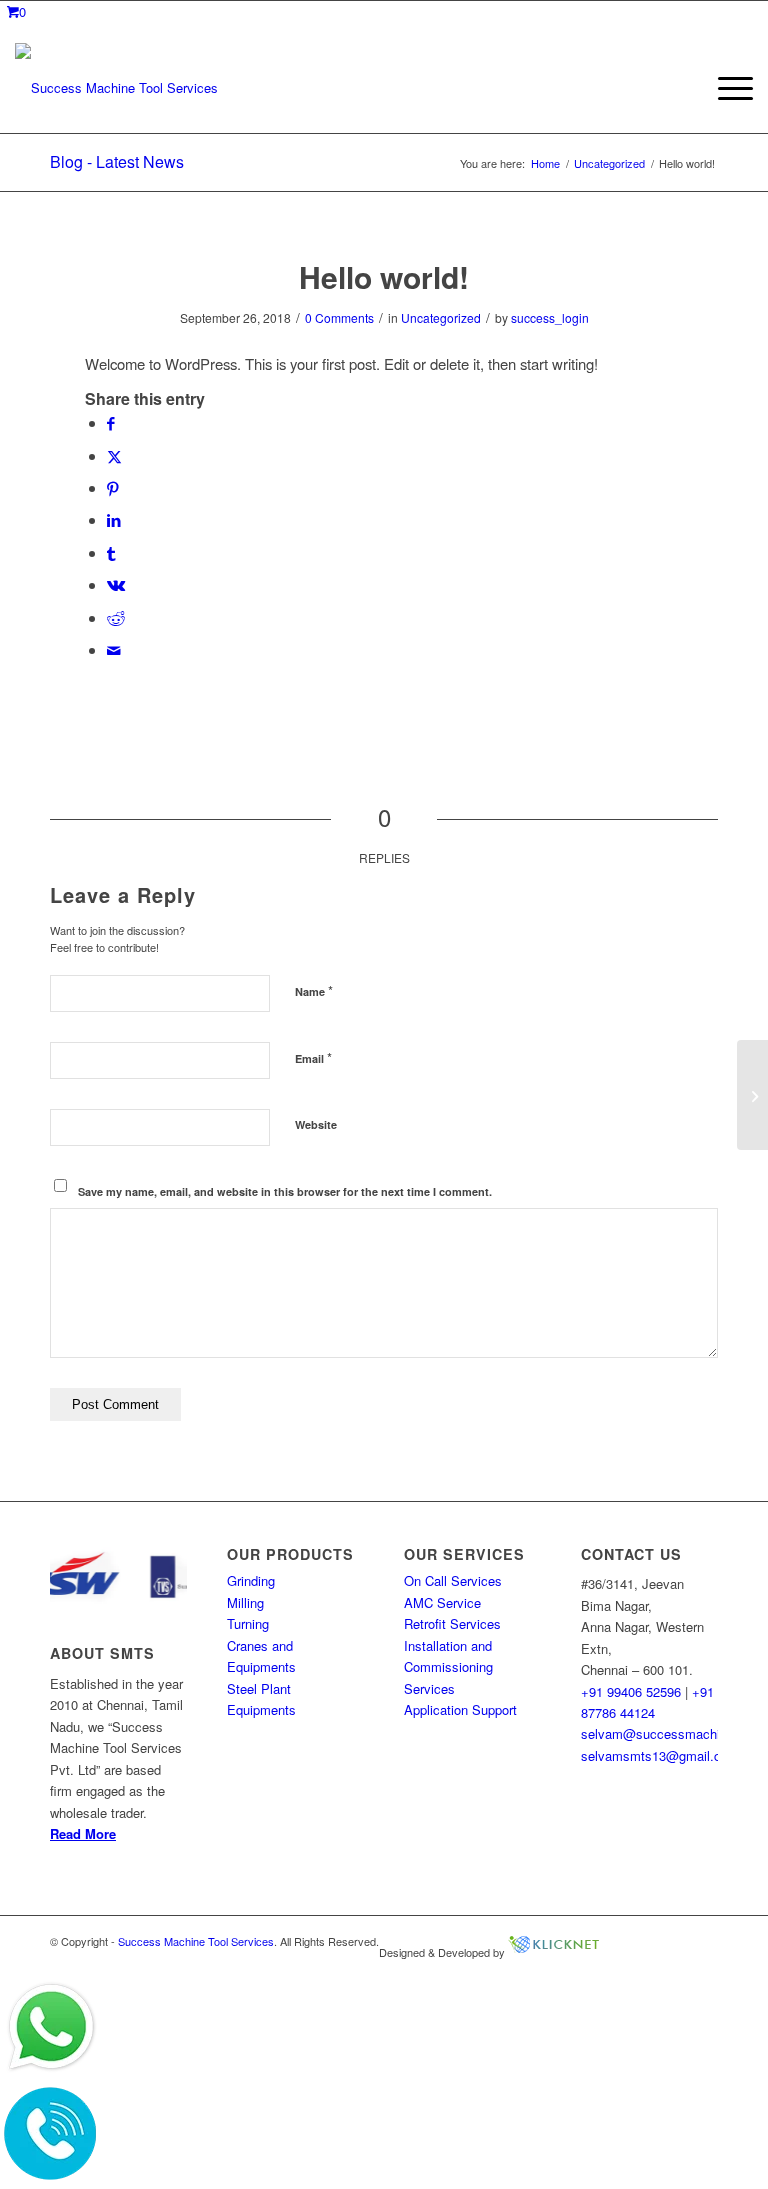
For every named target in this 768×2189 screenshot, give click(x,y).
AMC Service (442, 1602)
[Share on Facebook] (111, 422)
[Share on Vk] (116, 584)
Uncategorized (441, 317)
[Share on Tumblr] (111, 552)
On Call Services (453, 1580)
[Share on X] (114, 455)
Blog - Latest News (117, 161)
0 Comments (339, 317)
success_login (550, 317)
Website (316, 1124)
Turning (248, 1623)
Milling (245, 1602)
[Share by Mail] (114, 649)
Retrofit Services (452, 1623)
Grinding (251, 1580)
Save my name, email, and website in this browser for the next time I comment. (285, 1191)
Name (314, 990)
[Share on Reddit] (116, 617)
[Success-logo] (116, 88)
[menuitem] (725, 88)
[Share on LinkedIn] (114, 519)
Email (313, 1057)
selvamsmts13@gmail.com (660, 1755)
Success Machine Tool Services (196, 1941)
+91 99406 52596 (631, 1691)
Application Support (460, 1709)
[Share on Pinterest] (113, 487)
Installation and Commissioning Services (448, 1667)
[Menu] (725, 88)
